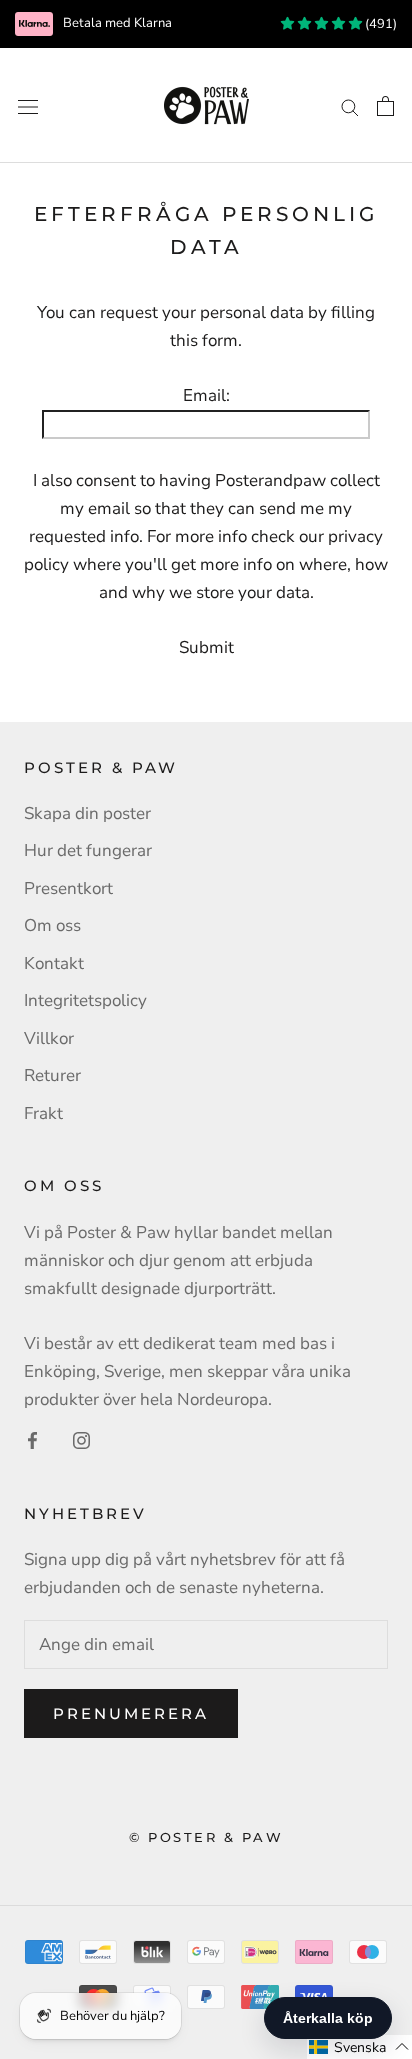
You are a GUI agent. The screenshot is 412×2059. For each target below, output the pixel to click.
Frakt (43, 1113)
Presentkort (68, 888)
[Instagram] (81, 1440)
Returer (52, 1075)
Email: (206, 395)
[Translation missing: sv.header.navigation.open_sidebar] (28, 105)
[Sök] (350, 105)
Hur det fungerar (88, 850)
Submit (206, 647)
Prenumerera (131, 1713)
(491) (379, 24)
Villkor (49, 1038)
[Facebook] (32, 1440)
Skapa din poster (87, 813)
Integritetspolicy (85, 1000)
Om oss (52, 925)
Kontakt (54, 963)
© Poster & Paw (206, 1837)
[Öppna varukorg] (385, 106)
